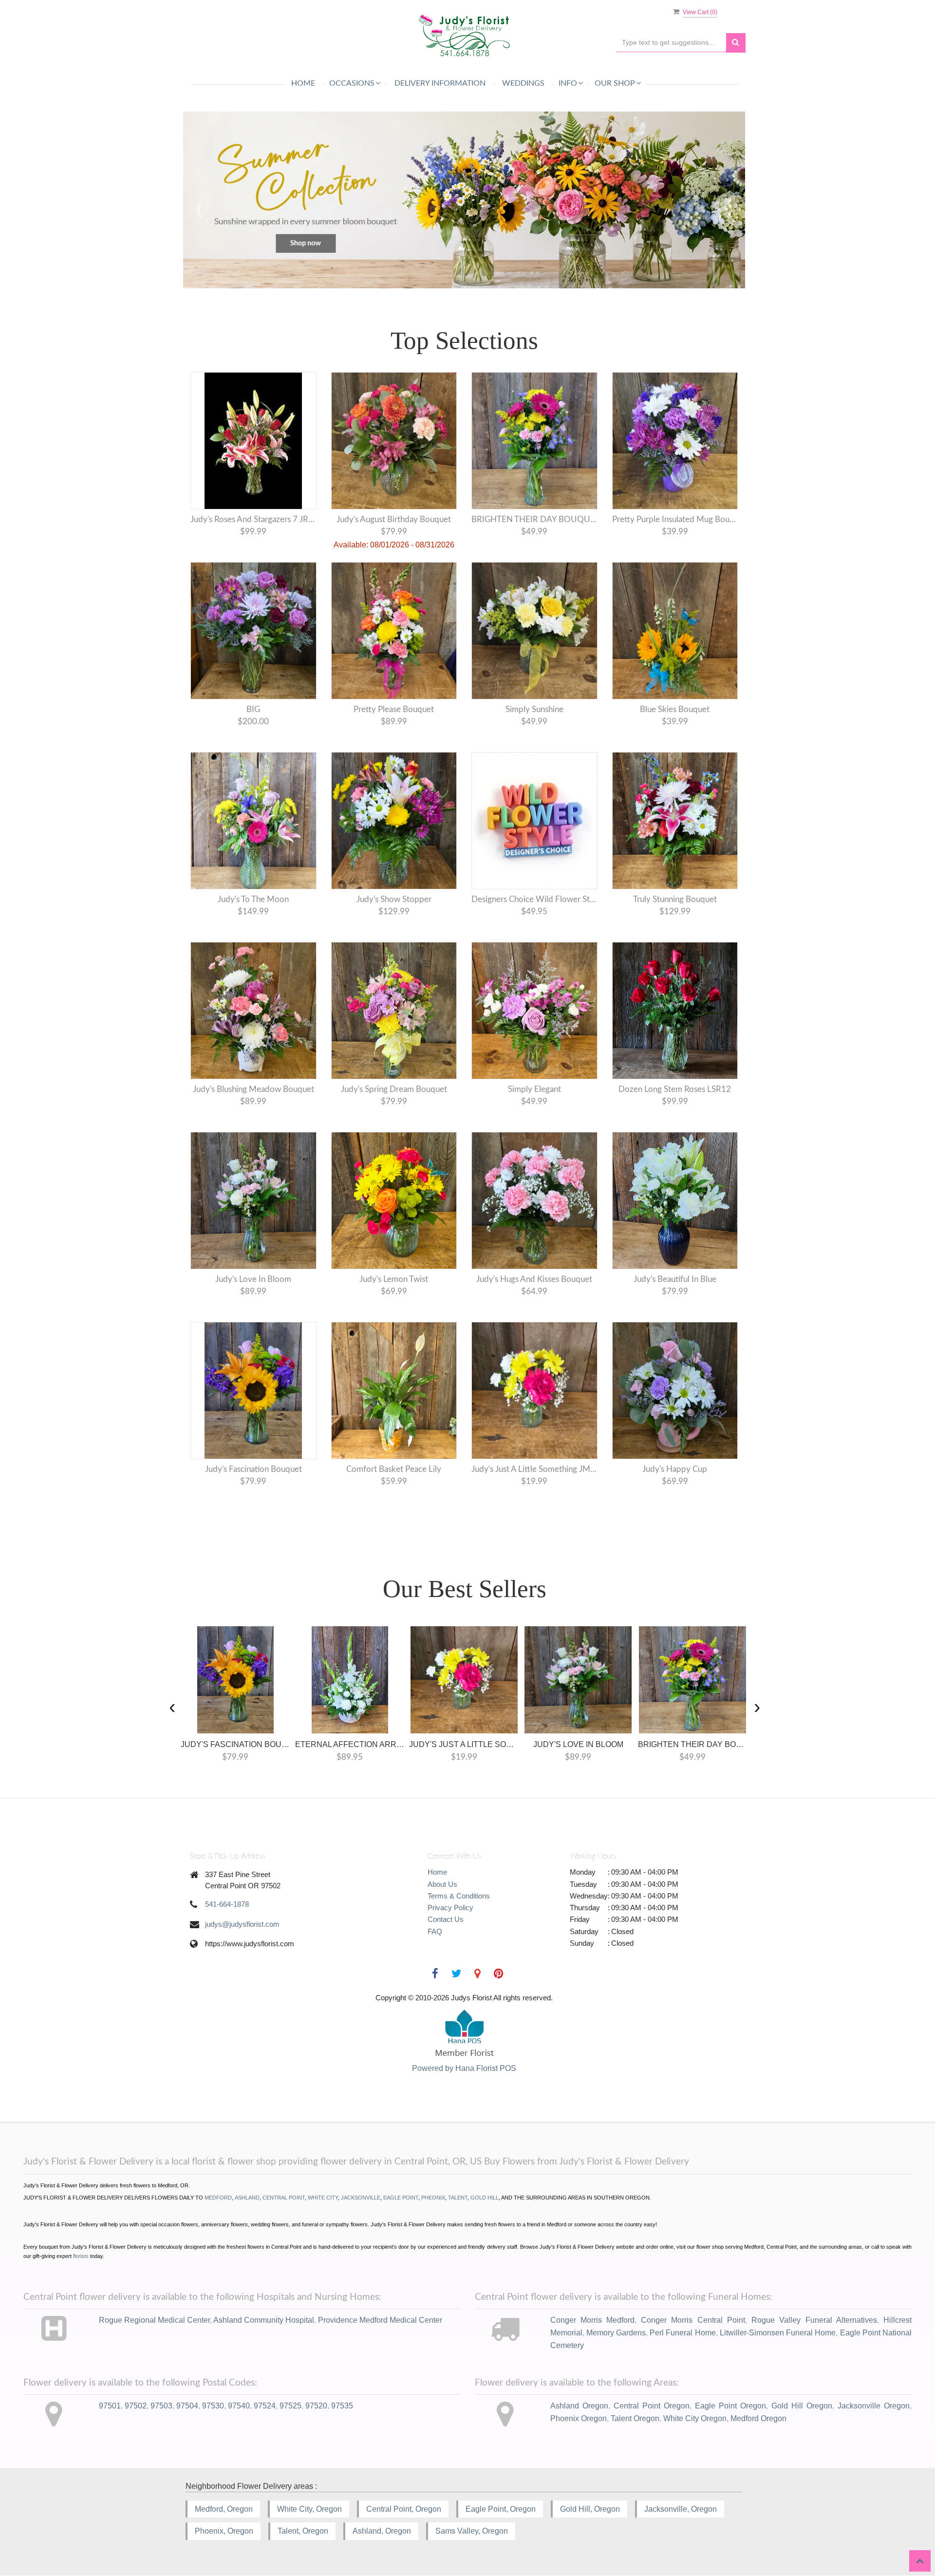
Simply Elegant (534, 1089)
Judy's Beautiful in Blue (675, 1279)
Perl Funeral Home (683, 2333)
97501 (110, 2406)
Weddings (523, 83)
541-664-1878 (227, 1905)
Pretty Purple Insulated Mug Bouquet (675, 519)
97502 (136, 2406)
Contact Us (446, 1920)
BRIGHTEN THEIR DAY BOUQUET (534, 519)
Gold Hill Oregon (802, 2406)
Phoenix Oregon (579, 2418)
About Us (442, 1884)
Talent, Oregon (303, 2531)
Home (303, 83)
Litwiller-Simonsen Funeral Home (778, 2333)
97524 (265, 2406)
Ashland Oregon (579, 2406)
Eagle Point (401, 2198)
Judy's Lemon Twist (394, 1279)
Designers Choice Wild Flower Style (534, 899)
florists (81, 2256)
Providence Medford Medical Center (380, 2320)
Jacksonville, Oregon (681, 2509)
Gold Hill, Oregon (590, 2509)
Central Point (284, 2198)
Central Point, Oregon (404, 2509)
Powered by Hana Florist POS (464, 2069)
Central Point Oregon (652, 2406)
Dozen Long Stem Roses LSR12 (675, 1089)
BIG (253, 709)
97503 (161, 2406)
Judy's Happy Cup (675, 1469)
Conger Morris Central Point (693, 2320)
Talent (458, 2198)
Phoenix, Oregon (224, 2531)
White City (323, 2198)
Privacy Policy (450, 1908)
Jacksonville (361, 2198)
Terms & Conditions (459, 1896)
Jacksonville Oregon (874, 2406)
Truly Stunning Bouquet (675, 899)
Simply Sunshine (534, 709)
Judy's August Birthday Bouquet (394, 519)
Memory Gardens (616, 2333)
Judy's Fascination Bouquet (253, 1469)
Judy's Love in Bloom (253, 1279)
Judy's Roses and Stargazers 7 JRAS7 (253, 519)
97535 (342, 2406)
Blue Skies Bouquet (675, 709)
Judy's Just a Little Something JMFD (534, 1469)
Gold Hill (485, 2198)
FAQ (435, 1931)
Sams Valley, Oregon (472, 2531)
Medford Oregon (758, 2418)
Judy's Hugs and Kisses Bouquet (534, 1279)
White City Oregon (695, 2418)
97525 (290, 2406)
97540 (239, 2406)
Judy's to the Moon (253, 899)
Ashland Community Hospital (264, 2320)
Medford (218, 2198)
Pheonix (433, 2198)
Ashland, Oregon (382, 2531)
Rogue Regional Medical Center (154, 2320)
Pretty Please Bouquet (394, 709)
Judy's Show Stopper (394, 899)
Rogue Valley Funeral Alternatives (814, 2320)
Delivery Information (440, 83)
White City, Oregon (309, 2509)
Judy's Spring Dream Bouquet (394, 1089)
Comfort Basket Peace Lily (394, 1469)
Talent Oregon (635, 2418)
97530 (213, 2406)
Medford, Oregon (224, 2509)
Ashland (247, 2198)
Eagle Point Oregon (730, 2406)
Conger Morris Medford (592, 2320)
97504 (187, 2406)
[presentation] (172, 1706)
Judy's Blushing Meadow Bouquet (253, 1089)
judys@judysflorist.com (242, 1924)
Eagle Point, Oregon (501, 2509)
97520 (316, 2406)
